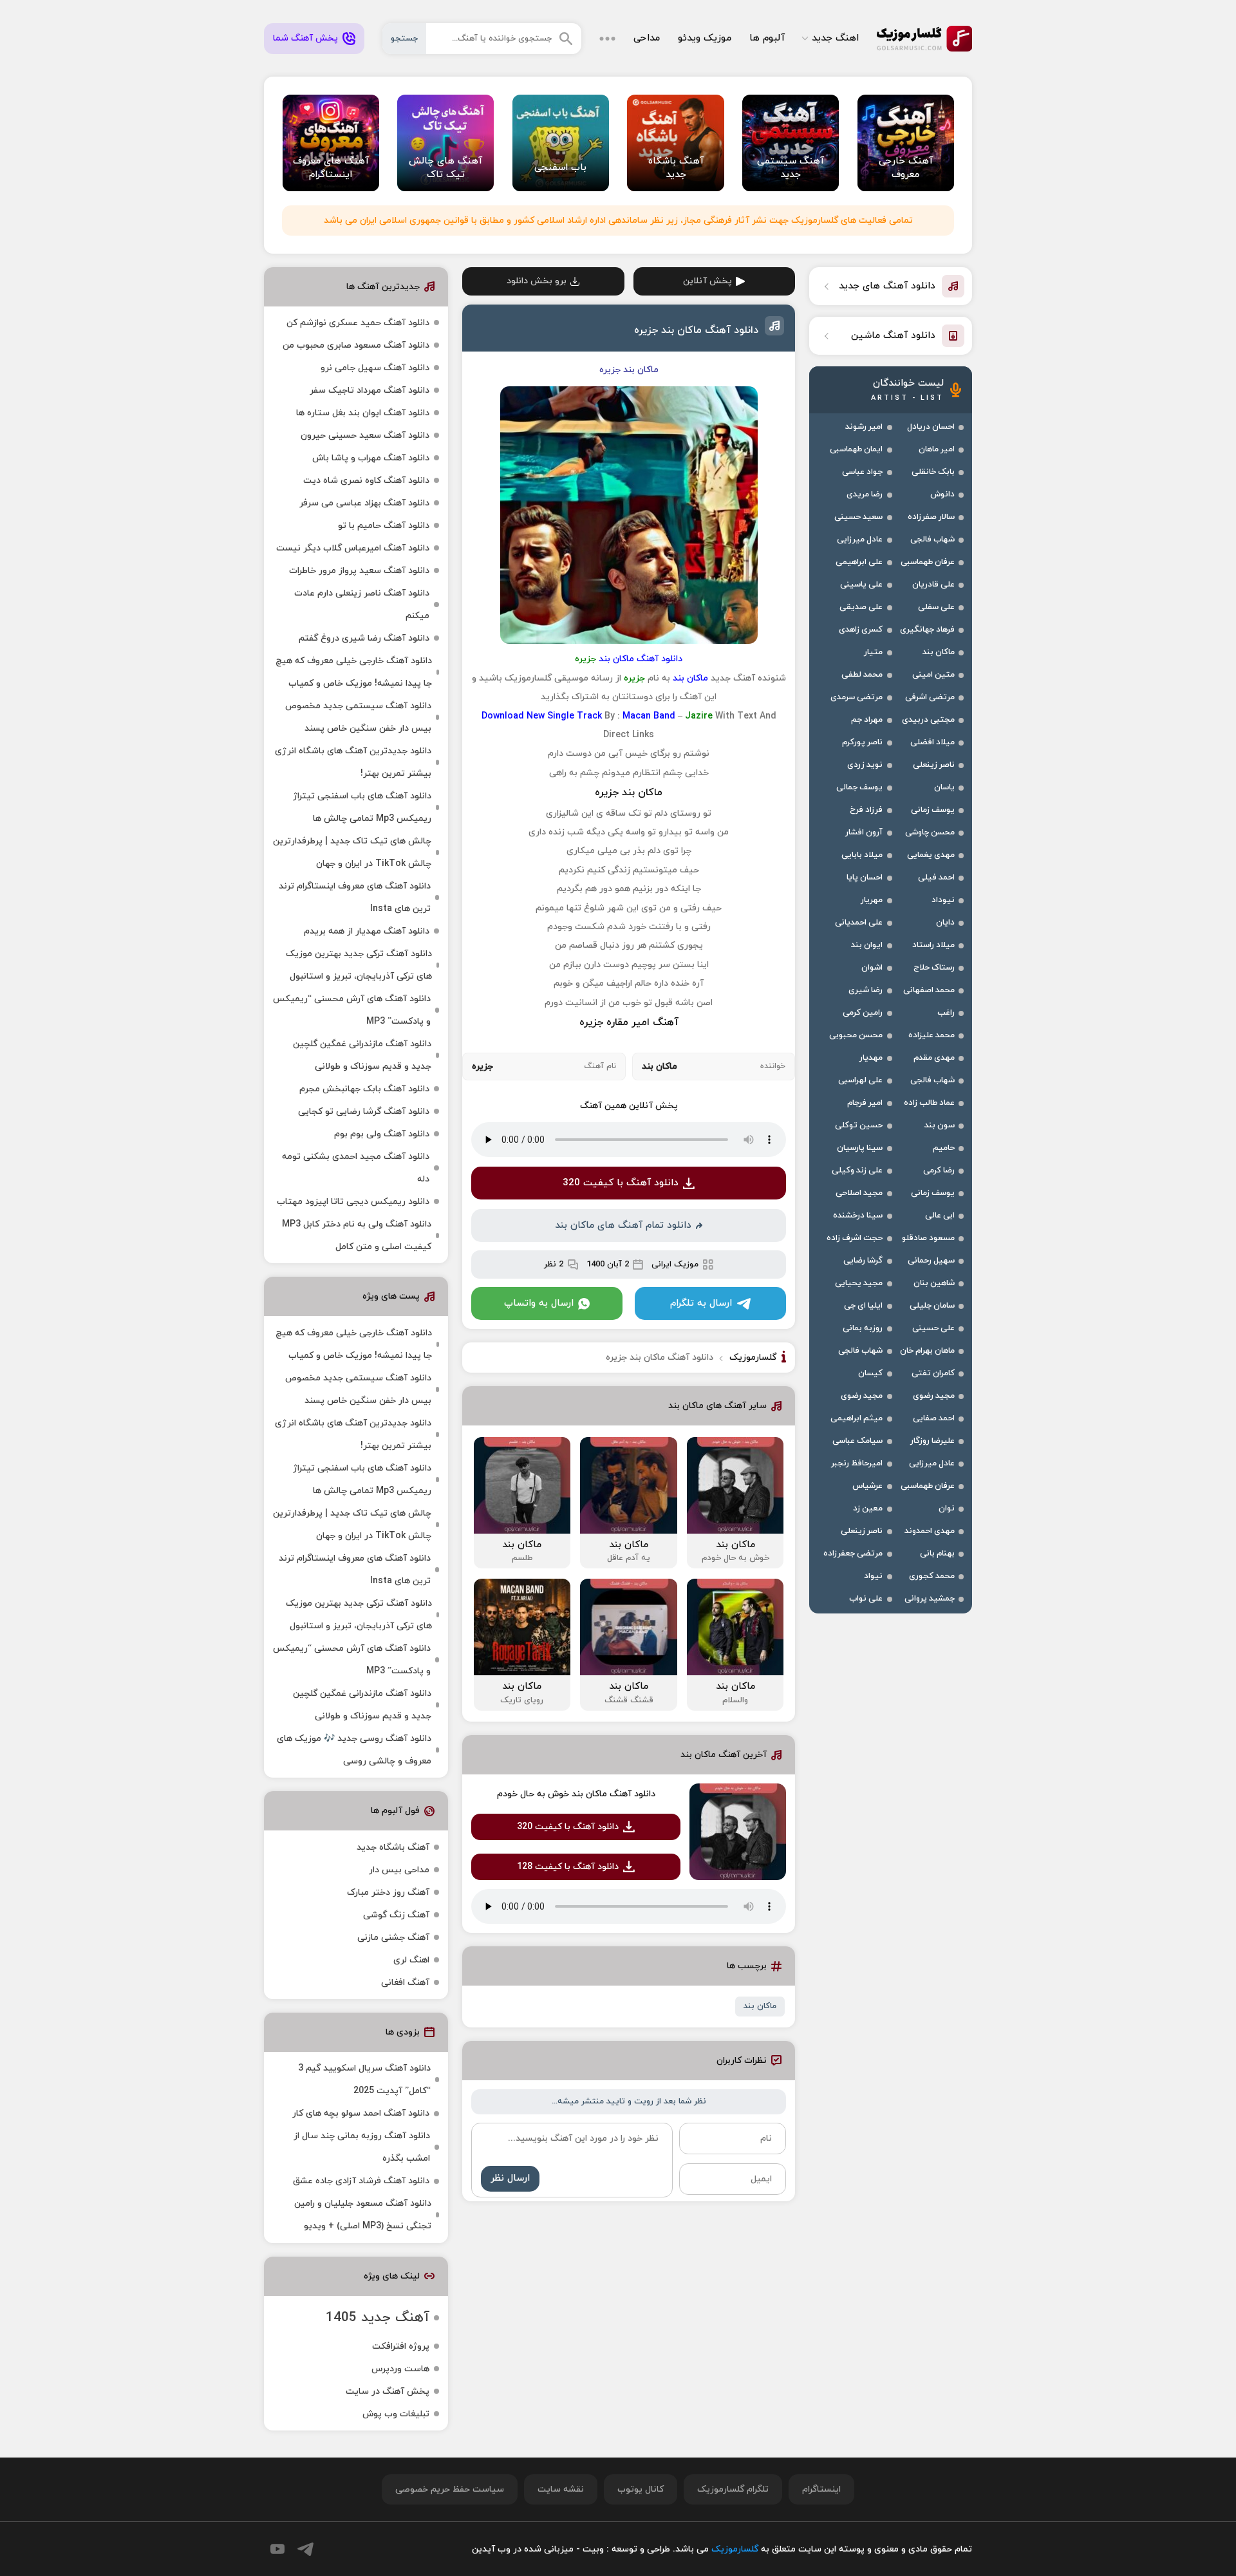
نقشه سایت (561, 2489)
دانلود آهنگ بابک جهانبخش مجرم (364, 1089)
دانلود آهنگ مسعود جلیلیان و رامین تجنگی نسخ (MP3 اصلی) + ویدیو (363, 2215)
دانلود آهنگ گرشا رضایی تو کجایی (364, 1112)
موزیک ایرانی (675, 1264)
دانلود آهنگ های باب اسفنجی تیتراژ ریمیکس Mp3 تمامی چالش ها (362, 807)
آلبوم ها (767, 38)
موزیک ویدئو (705, 38)
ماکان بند (760, 2006)
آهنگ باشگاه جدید (393, 1847)
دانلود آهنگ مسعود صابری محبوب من (356, 345)
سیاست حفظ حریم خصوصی (450, 2489)
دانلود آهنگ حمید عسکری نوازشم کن (358, 323)
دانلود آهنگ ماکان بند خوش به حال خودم (576, 1794)
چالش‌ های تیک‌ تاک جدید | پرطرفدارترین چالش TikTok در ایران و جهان (352, 852)
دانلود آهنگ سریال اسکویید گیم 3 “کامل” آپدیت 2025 (364, 2080)
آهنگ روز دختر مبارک (388, 1893)
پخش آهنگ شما (305, 38)
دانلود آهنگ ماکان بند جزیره (696, 330)
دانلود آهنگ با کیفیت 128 (568, 1867)
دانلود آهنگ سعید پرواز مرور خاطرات (359, 571)
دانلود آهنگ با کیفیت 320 (621, 1183)
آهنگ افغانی (405, 1983)
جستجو (404, 39)
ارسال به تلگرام (701, 1303)
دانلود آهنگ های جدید (887, 286)
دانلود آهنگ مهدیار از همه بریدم (367, 931)
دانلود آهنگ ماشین (893, 336)
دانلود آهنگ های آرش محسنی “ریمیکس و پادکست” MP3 (352, 1010)
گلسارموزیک (924, 39)
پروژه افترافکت (401, 2346)
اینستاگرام (821, 2489)
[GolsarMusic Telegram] (305, 2549)
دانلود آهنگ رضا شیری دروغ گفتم (364, 638)
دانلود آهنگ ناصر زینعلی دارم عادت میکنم (362, 605)
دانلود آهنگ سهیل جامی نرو (375, 368)
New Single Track (564, 716)
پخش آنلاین (707, 281)
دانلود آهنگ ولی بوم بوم (382, 1134)
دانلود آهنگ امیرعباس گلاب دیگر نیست (353, 548)
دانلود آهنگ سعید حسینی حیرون (365, 436)
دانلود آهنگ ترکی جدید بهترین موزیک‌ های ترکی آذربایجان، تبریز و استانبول (359, 965)
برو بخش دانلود (537, 281)
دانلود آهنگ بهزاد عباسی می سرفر (364, 503)
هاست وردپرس (400, 2369)
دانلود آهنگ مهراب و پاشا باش (371, 458)
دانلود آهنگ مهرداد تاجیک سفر (370, 390)
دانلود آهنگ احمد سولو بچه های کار (361, 2113)
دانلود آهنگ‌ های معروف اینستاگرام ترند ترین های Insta (355, 898)
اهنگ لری (411, 1960)
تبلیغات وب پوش (396, 2414)
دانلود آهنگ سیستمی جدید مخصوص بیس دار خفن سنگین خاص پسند (358, 717)
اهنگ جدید (835, 38)
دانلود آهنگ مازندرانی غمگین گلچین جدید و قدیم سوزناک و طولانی (362, 1055)
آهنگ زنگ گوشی (396, 1915)
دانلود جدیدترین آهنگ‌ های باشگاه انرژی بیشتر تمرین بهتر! (353, 762)
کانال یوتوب (641, 2489)
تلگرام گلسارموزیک (733, 2489)
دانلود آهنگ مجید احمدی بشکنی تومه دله (356, 1168)
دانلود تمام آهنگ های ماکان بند (623, 1226)
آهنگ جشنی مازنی (393, 1938)
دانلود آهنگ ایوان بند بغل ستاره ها (363, 413)
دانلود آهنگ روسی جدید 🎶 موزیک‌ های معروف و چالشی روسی (354, 1750)
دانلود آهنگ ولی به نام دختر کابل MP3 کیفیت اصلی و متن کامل (357, 1236)
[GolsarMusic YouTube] (277, 2549)
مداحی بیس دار (399, 1870)
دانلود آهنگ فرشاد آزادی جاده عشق (361, 2181)
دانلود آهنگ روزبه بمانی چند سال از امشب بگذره (362, 2147)
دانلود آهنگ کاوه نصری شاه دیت (366, 481)
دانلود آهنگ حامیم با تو (384, 526)
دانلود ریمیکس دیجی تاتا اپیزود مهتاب (353, 1202)
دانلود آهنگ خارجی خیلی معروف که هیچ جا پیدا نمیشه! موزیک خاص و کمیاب (354, 672)
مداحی (647, 38)
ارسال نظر (510, 2178)
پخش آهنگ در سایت (388, 2392)
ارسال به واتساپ (539, 1303)
